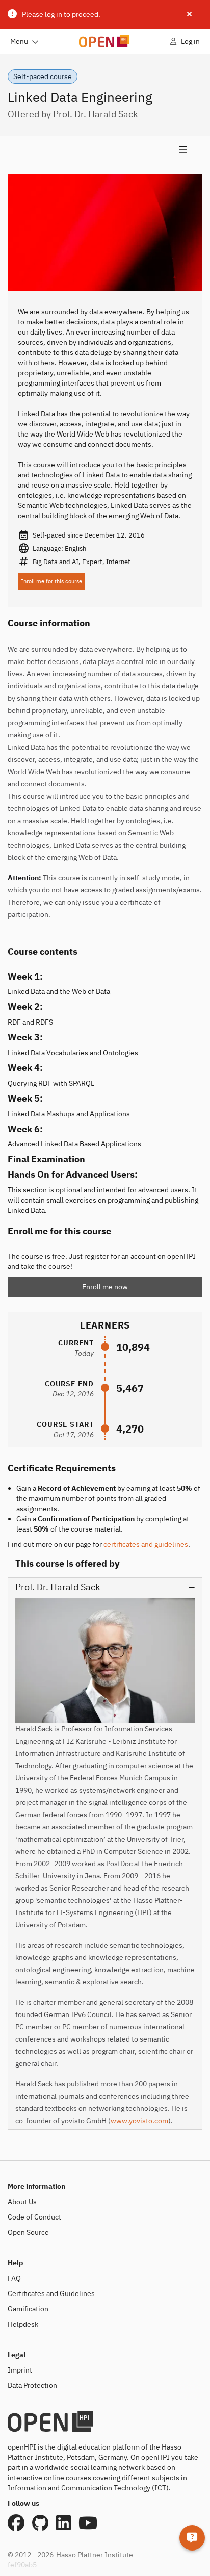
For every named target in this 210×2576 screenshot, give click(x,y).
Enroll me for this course (51, 581)
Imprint (20, 2370)
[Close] (189, 14)
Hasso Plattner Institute (95, 2555)
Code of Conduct (34, 2217)
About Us (22, 2202)
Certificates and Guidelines (51, 2293)
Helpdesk (23, 2324)
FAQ (14, 2278)
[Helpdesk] (192, 2538)
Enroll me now (105, 1287)
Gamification (28, 2309)
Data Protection (32, 2385)
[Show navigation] (102, 150)
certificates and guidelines (146, 1544)
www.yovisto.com (139, 2121)
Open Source (28, 2232)
